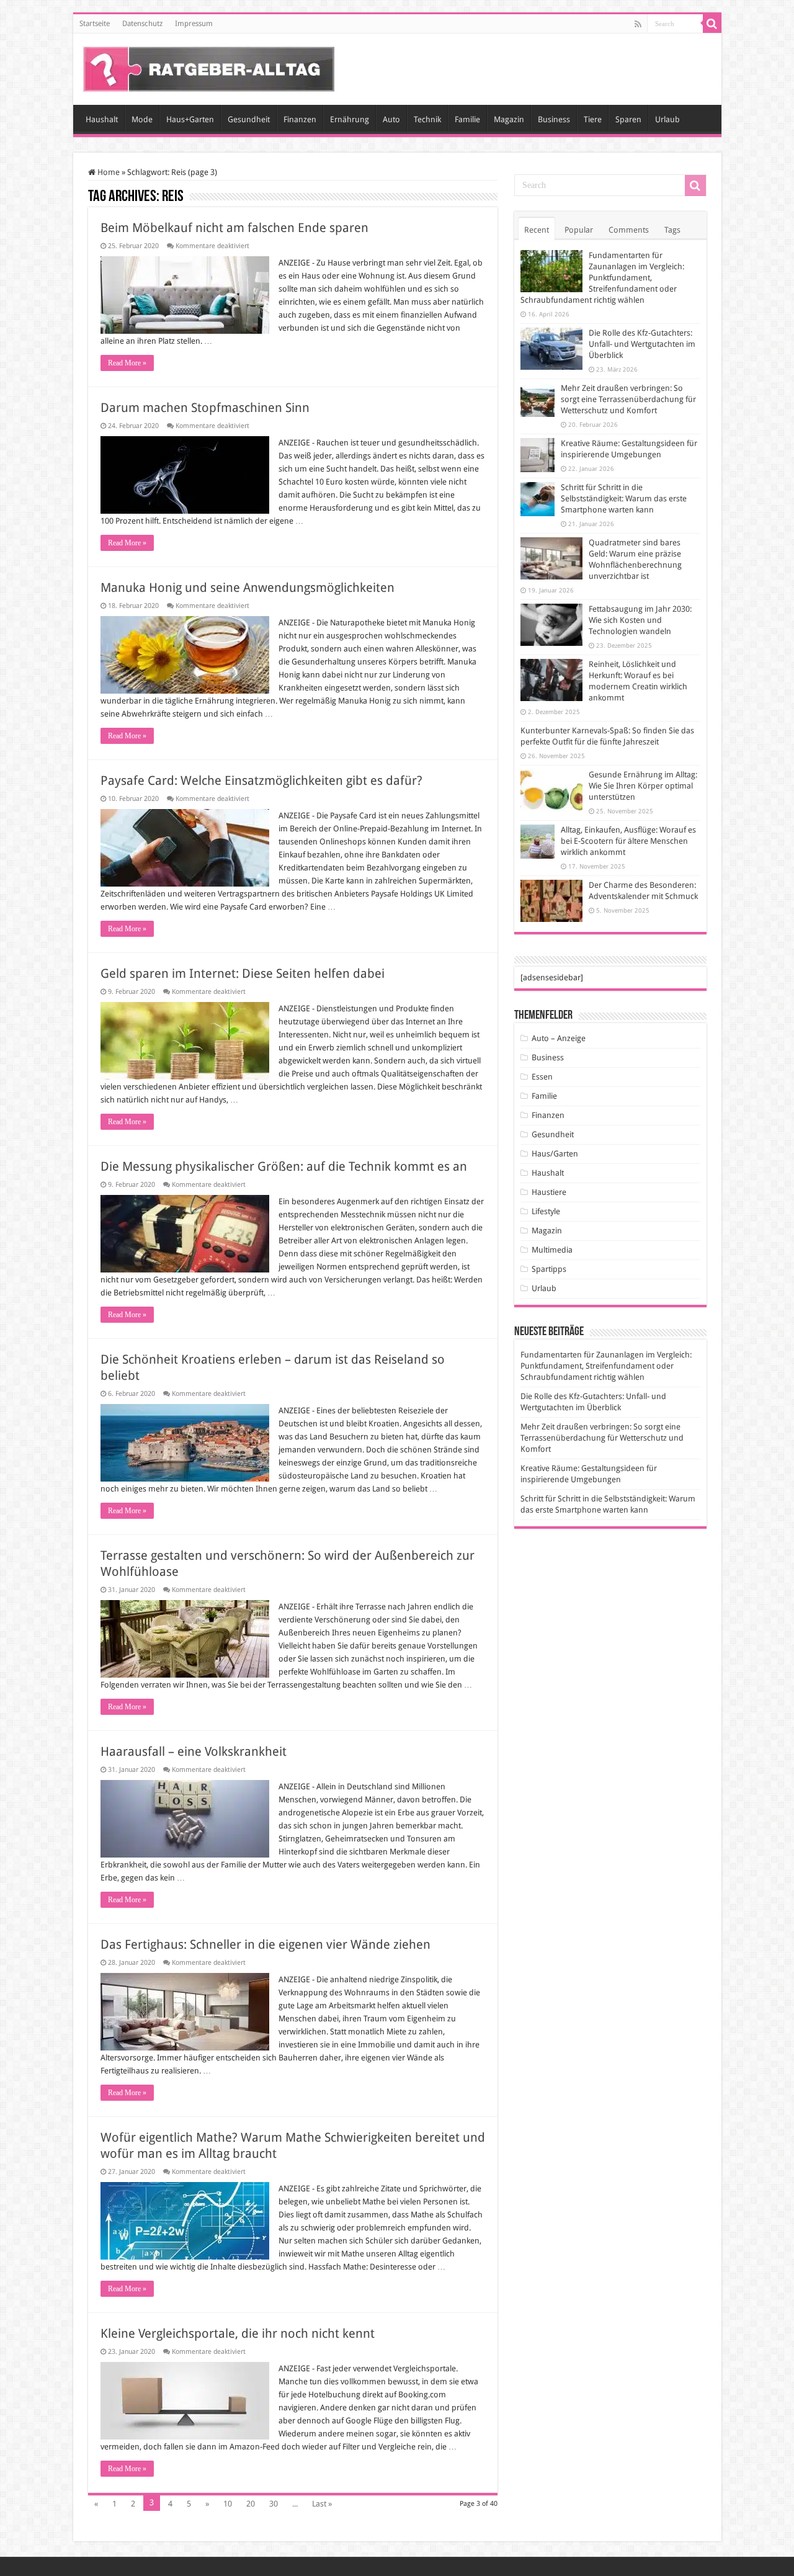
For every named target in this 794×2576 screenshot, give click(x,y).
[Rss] (638, 24)
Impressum (194, 24)
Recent (537, 230)
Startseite (95, 24)
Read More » (127, 363)
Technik (427, 119)
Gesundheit (249, 119)
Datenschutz (142, 24)
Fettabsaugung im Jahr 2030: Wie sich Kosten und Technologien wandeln (640, 620)
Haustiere (549, 1192)
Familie (467, 119)
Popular (579, 230)
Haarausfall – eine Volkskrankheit (194, 1751)
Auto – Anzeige (559, 1038)
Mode (142, 119)
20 (251, 2504)
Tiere (593, 119)
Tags (672, 230)
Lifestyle (546, 1211)
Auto (391, 119)
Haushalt (102, 119)
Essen (542, 1077)
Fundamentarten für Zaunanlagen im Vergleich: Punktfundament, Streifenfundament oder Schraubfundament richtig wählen (602, 278)
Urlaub (667, 119)
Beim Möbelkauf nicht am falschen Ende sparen (234, 228)
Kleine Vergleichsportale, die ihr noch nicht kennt (238, 2333)
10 (228, 2504)
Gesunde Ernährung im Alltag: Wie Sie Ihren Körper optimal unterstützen (643, 786)
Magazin (509, 119)
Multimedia (552, 1250)
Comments (629, 230)
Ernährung (350, 119)
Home (108, 172)
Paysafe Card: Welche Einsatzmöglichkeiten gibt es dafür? (261, 780)
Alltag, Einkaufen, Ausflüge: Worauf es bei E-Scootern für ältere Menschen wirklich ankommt (628, 841)
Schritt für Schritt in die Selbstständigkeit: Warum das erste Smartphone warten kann (624, 499)
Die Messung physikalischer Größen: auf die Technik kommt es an (284, 1166)
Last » (322, 2504)
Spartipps (549, 1269)
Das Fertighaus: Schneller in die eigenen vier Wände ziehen (265, 1944)
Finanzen (300, 119)
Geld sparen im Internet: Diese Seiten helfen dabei (244, 973)
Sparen (628, 119)
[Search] (712, 24)
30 (274, 2504)
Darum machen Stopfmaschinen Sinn (205, 408)
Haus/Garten (555, 1154)
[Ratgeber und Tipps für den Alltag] (209, 67)
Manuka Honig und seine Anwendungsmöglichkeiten (249, 588)
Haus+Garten (190, 119)
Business (554, 119)
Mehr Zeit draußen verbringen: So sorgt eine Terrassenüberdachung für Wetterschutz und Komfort (628, 399)
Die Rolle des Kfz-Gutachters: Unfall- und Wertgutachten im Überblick (642, 344)
